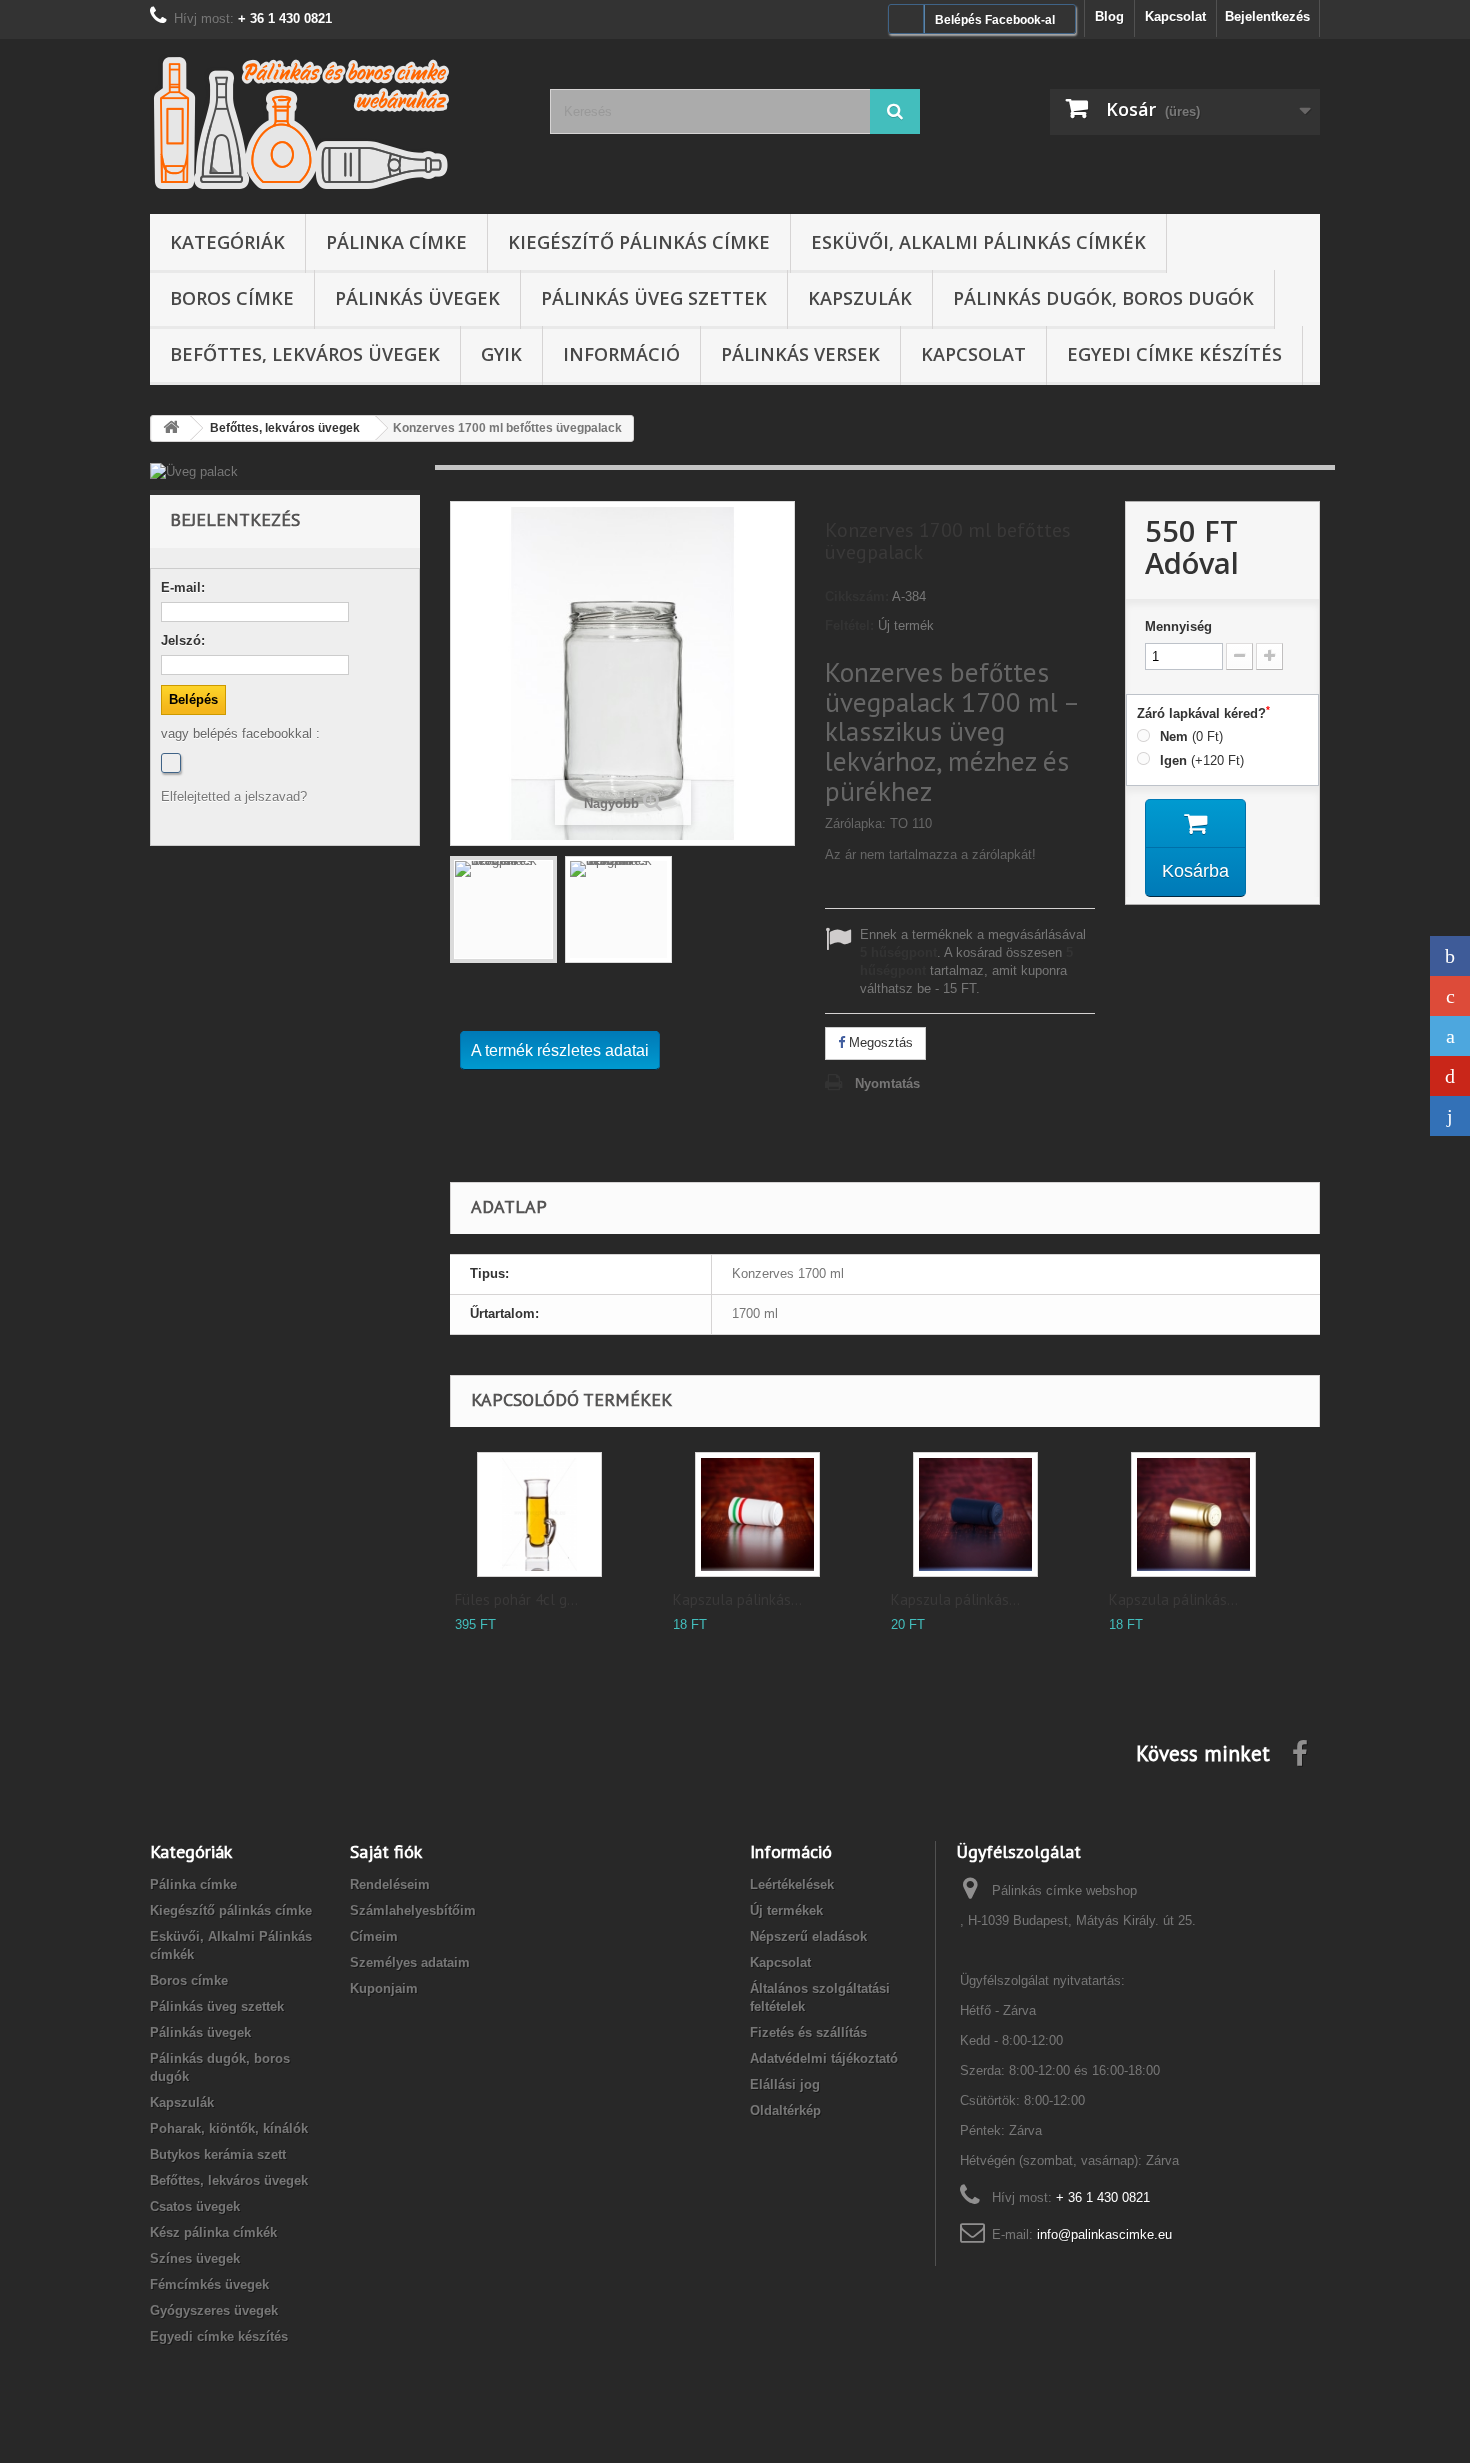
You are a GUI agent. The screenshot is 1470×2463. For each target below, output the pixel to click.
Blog (1109, 16)
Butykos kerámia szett (218, 2154)
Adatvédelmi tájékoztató (824, 2058)
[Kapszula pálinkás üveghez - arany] (1193, 1514)
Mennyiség (1178, 626)
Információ (621, 354)
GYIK (501, 354)
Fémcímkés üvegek (209, 2284)
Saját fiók (386, 1851)
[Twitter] (1450, 1036)
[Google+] (1450, 996)
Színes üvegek (195, 2258)
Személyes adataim (410, 1962)
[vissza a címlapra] (171, 428)
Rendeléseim (390, 1884)
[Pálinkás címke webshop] (335, 121)
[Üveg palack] (285, 472)
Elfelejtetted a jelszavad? (234, 796)
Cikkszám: (857, 596)
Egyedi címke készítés (1174, 354)
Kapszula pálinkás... (737, 1599)
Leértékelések (792, 1884)
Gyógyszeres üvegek (214, 2310)
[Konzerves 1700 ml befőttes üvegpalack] (503, 909)
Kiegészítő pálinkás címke (639, 242)
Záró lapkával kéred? (1203, 713)
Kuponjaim (384, 1988)
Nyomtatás (887, 1083)
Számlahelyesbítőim (413, 1910)
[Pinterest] (1450, 1076)
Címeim (374, 1936)
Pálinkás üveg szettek (654, 298)
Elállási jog (785, 2084)
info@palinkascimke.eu (1104, 2234)
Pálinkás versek (800, 354)
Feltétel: (849, 625)
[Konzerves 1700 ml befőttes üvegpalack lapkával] (618, 909)
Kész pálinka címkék (213, 2232)
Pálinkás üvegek (417, 298)
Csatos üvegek (195, 2206)
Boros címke (232, 298)
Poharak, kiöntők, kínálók (229, 2128)
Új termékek (786, 1910)
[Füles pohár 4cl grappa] (539, 1514)
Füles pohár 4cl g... (516, 1599)
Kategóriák (227, 242)
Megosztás (879, 1042)
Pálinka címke (396, 242)
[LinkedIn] (1450, 1116)
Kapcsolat (1175, 16)
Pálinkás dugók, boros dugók (1103, 298)
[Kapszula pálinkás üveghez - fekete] (975, 1514)
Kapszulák (860, 298)
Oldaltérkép (785, 2110)
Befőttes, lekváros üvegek (305, 354)
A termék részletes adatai (560, 1050)
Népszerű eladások (808, 1936)
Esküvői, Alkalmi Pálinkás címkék (978, 242)
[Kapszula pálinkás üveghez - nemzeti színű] (757, 1514)
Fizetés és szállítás (808, 2032)
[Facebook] (171, 763)
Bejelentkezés (1267, 16)
